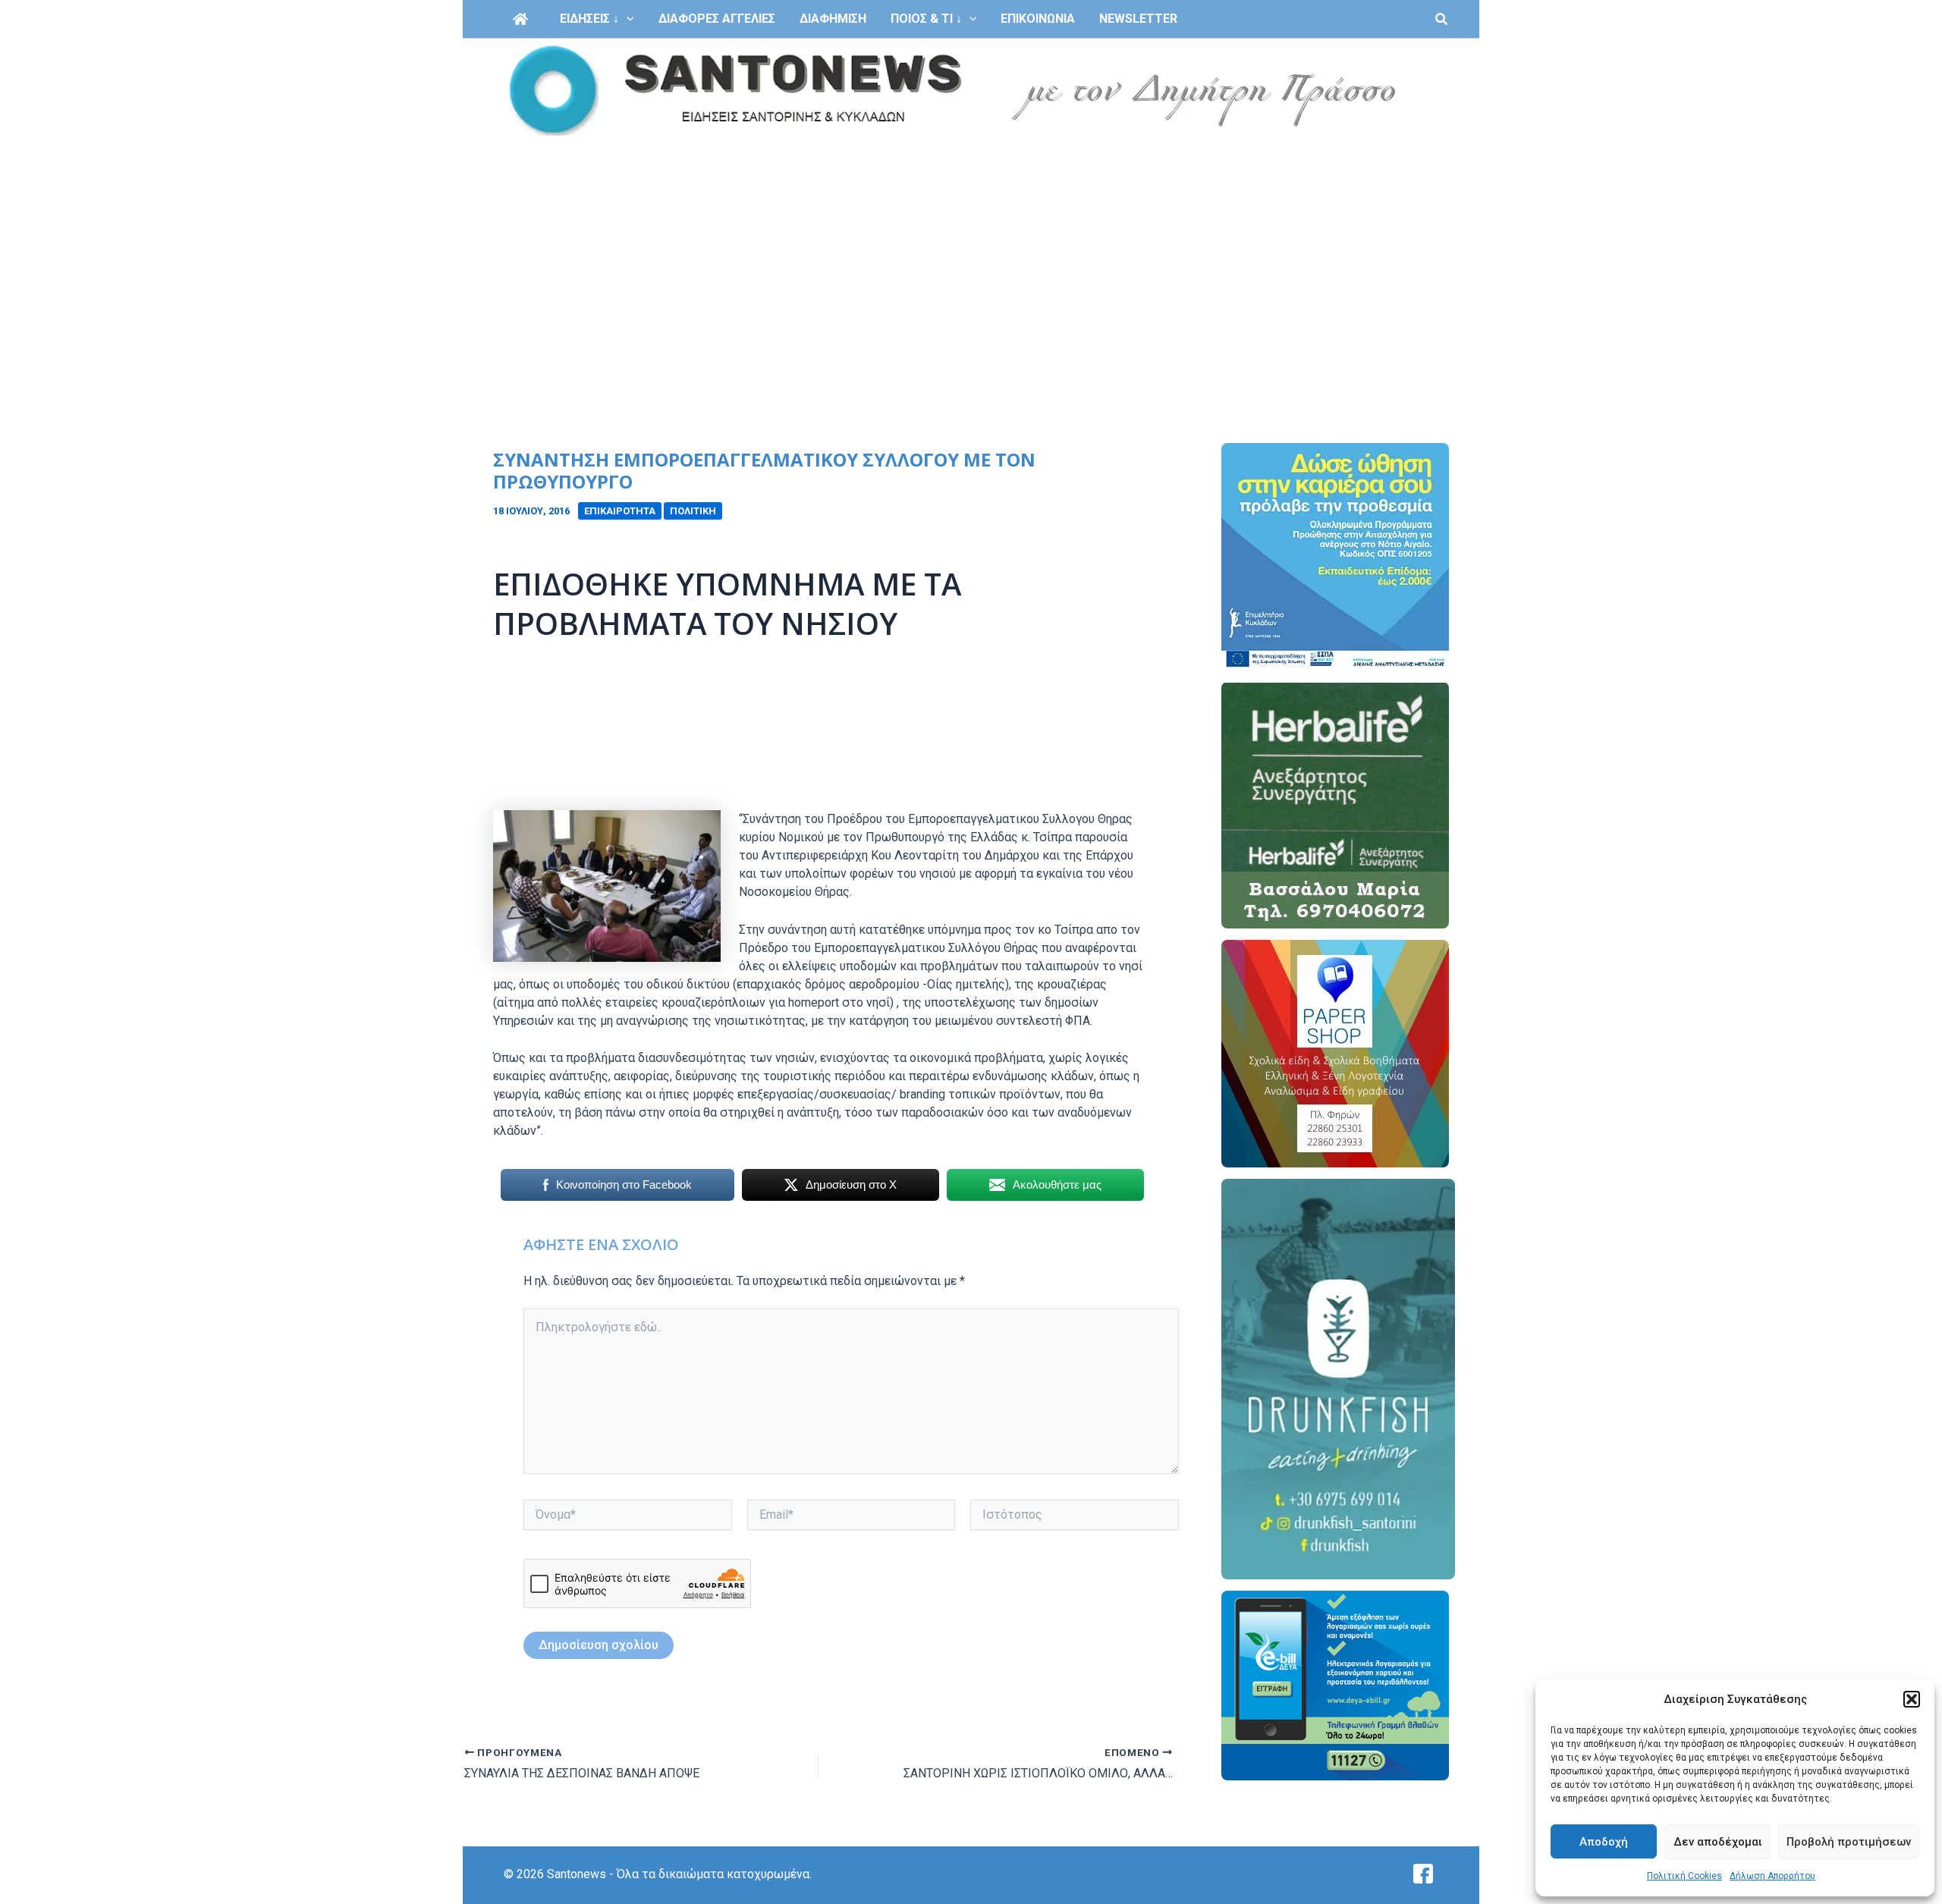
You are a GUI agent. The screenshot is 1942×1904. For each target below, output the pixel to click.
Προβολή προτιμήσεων (1849, 1842)
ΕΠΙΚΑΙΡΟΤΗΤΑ (620, 511)
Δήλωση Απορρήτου (1772, 1876)
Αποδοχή (1604, 1842)
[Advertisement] (971, 256)
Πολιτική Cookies (1684, 1876)
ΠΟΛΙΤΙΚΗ (693, 511)
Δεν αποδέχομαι (1718, 1842)
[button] (1912, 1699)
